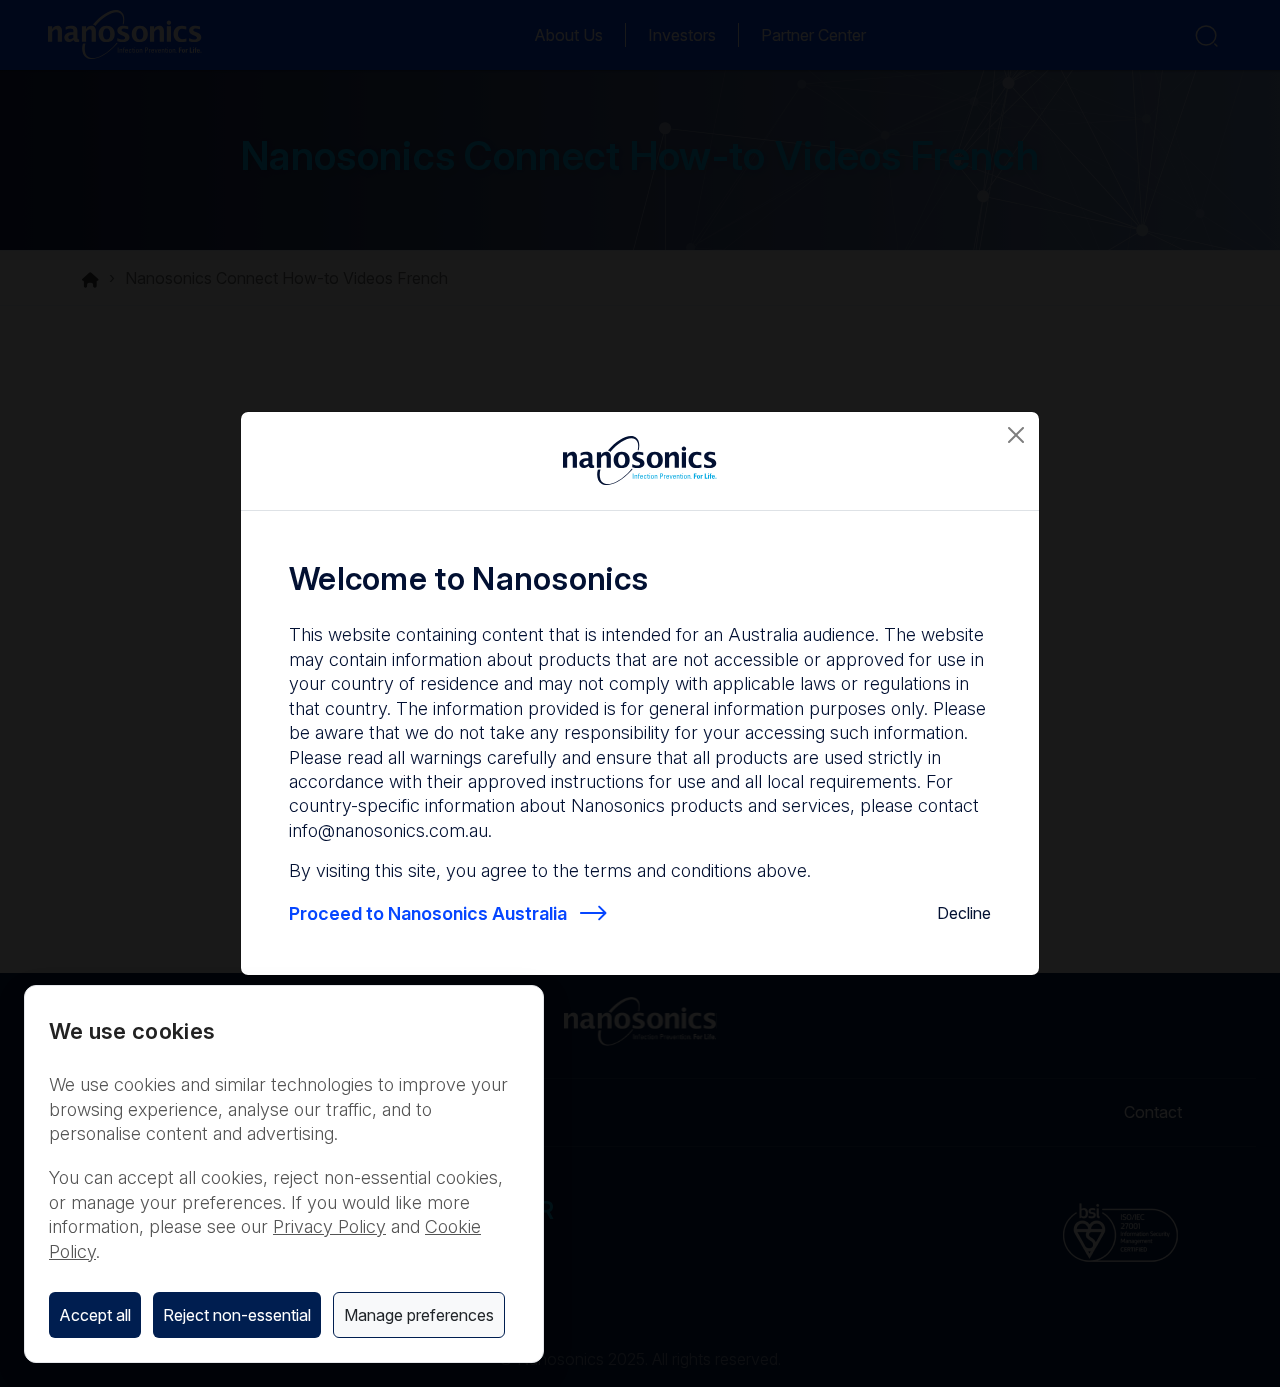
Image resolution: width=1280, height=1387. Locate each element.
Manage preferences (419, 1315)
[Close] (1016, 435)
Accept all (95, 1315)
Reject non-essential (237, 1315)
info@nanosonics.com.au (388, 830)
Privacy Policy (329, 1226)
